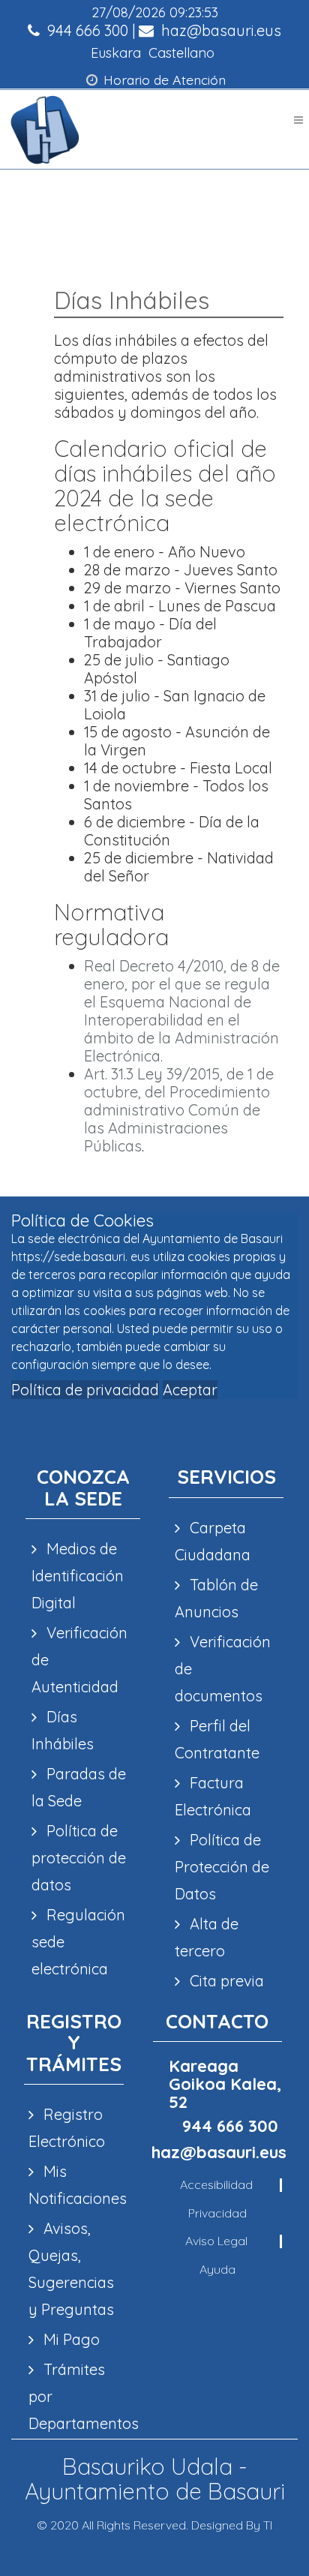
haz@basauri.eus (219, 30)
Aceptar (190, 1390)
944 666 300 (86, 30)
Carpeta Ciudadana (213, 1541)
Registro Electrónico (67, 2128)
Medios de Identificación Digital (78, 1576)
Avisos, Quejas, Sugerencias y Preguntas (71, 2269)
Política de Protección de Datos (222, 1867)
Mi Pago (70, 2339)
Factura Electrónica (213, 1796)
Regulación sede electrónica (78, 1942)
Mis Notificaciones (73, 2185)
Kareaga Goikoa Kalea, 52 (225, 2084)
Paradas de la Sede (79, 1787)
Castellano (181, 53)
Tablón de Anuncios (216, 1598)
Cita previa (225, 1981)
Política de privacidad (85, 1390)
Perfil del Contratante (217, 1739)
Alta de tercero (207, 1937)
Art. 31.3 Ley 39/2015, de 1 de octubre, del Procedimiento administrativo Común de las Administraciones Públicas (179, 1110)
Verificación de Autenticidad (79, 1660)
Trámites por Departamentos (73, 2396)
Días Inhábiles (63, 1730)
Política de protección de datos (79, 1858)
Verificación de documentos (223, 1669)
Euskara (116, 53)
